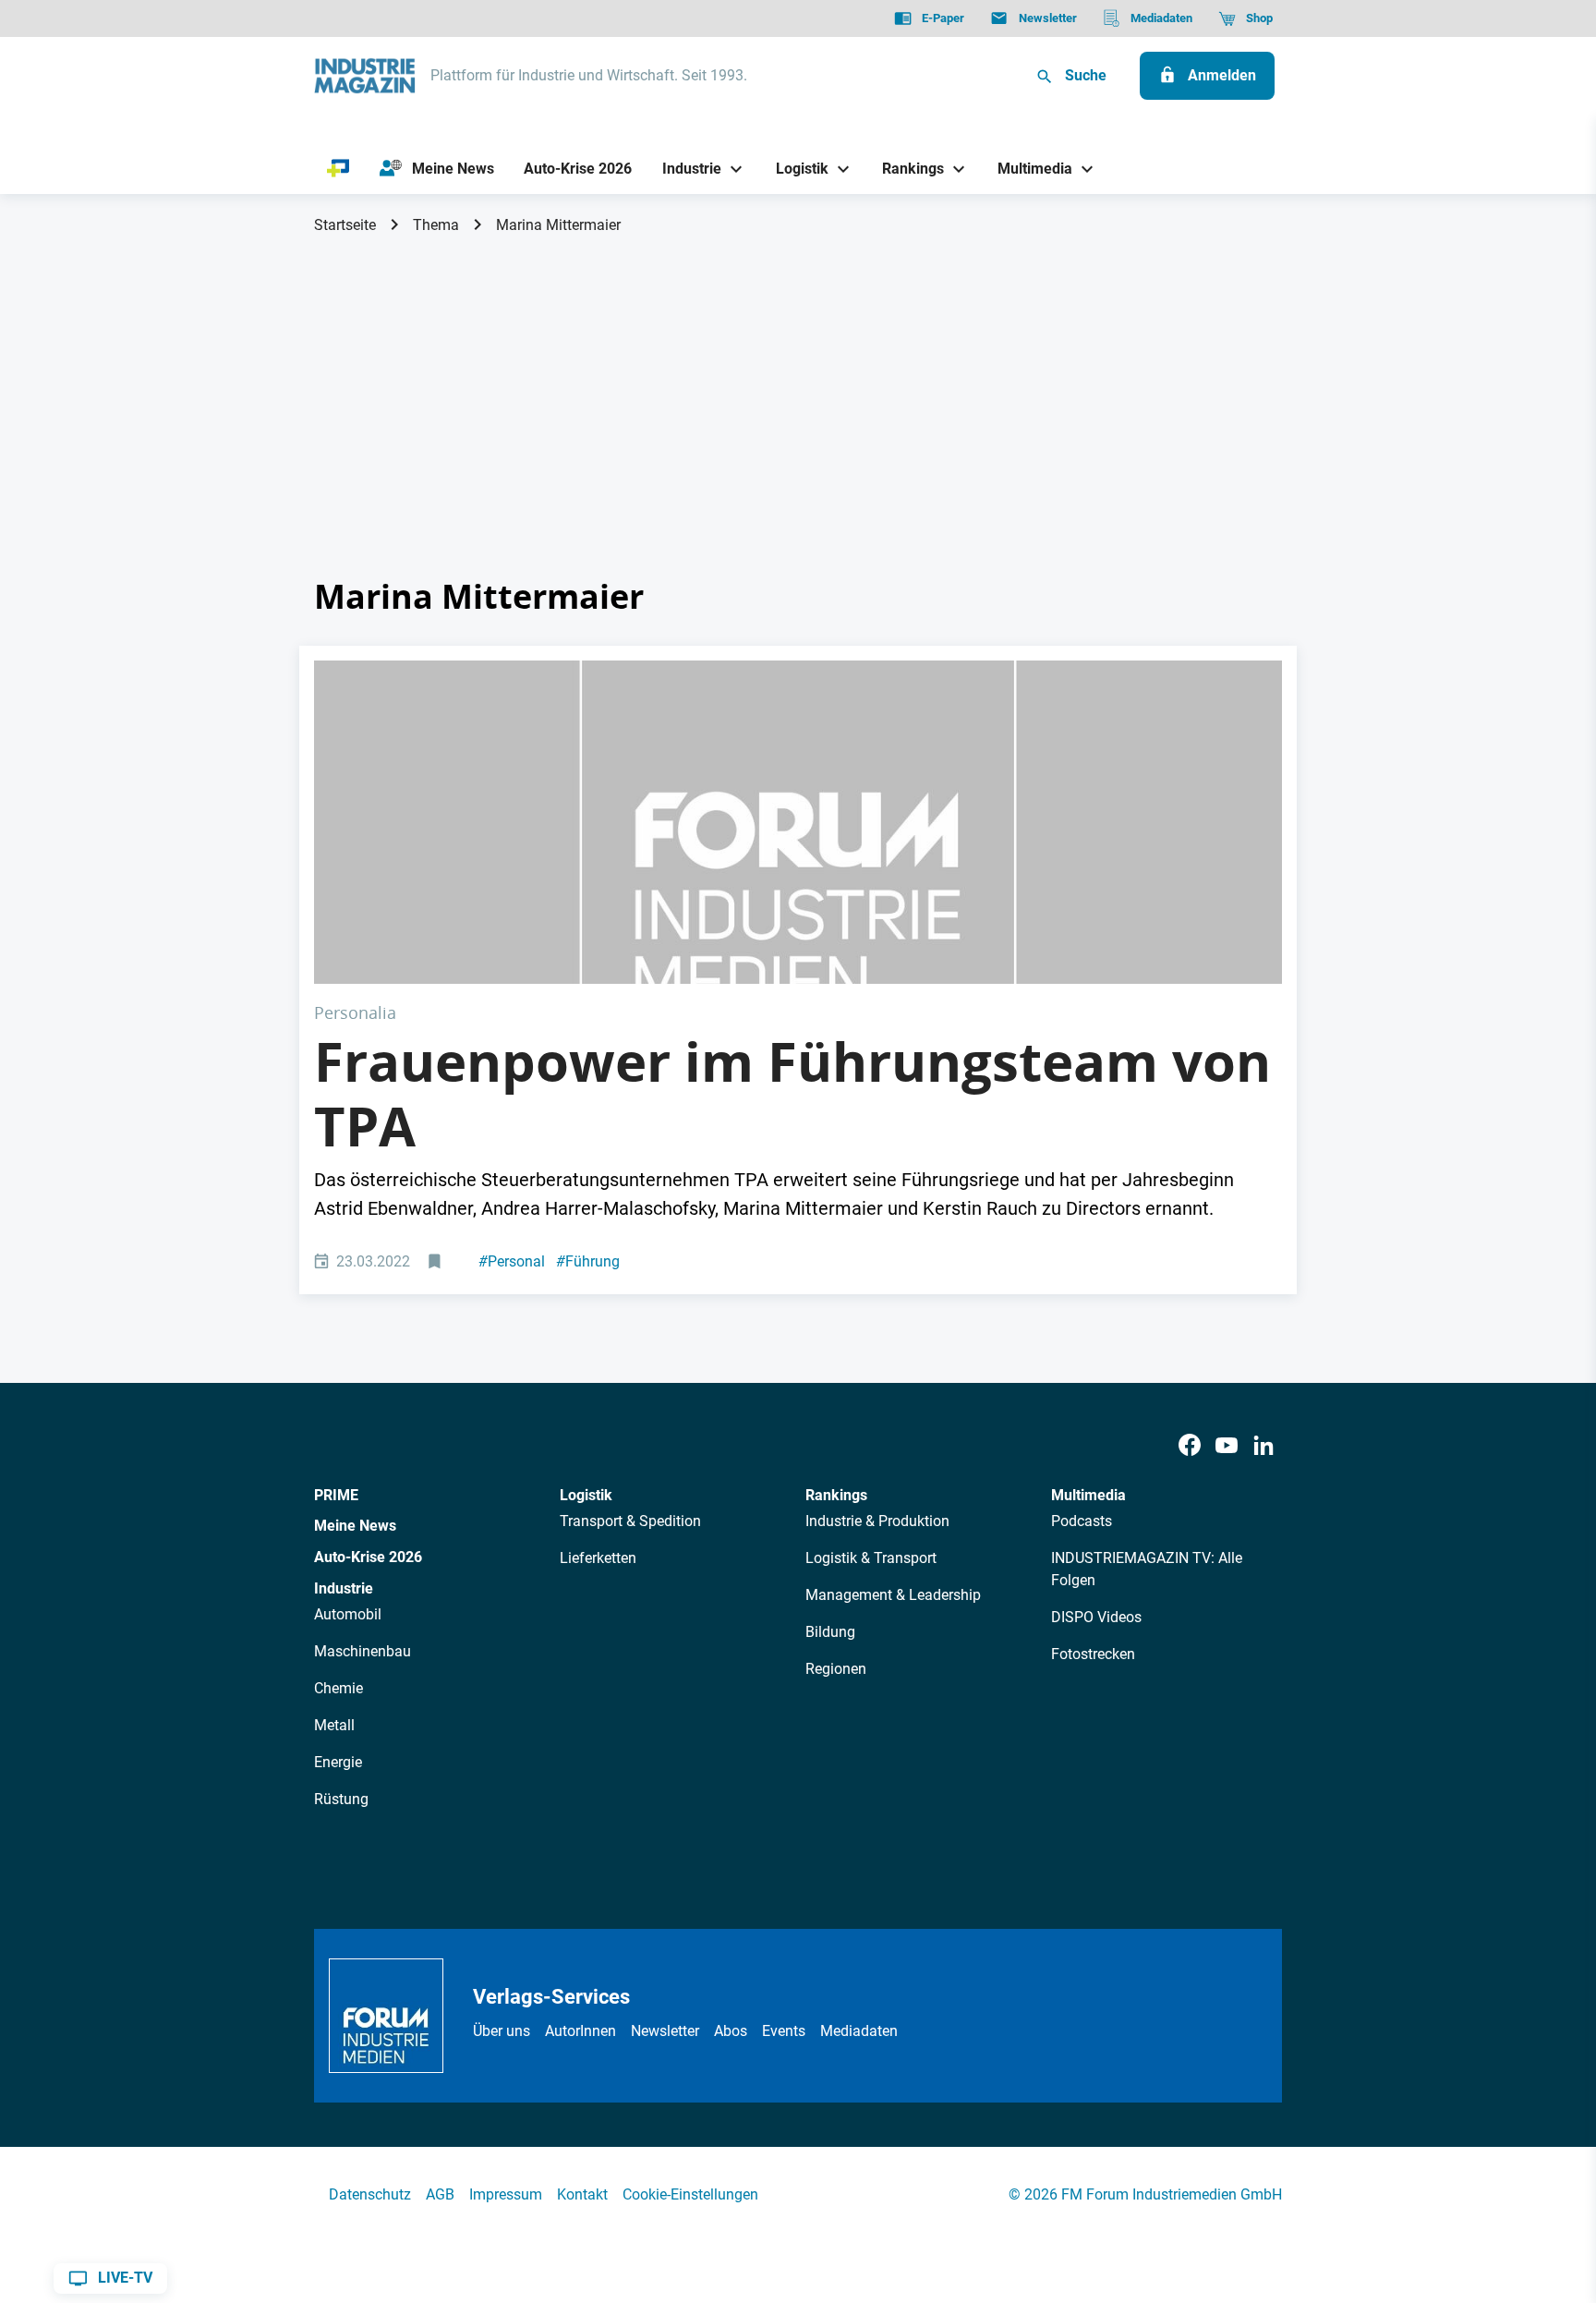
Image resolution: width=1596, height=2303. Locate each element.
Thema (436, 225)
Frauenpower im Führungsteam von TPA (792, 1094)
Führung (588, 1261)
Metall (334, 1725)
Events (784, 2031)
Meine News (355, 1526)
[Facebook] (1190, 1446)
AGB (440, 2194)
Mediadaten (859, 2031)
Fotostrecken (1093, 1654)
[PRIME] (339, 169)
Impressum (506, 2194)
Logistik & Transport (871, 1558)
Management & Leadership (893, 1595)
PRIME (336, 1495)
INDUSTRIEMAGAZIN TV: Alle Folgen (1147, 1569)
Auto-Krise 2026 (368, 1557)
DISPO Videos (1096, 1617)
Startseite (345, 225)
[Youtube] (1227, 1446)
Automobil (348, 1614)
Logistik (586, 1495)
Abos (731, 2031)
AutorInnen (580, 2031)
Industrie (344, 1588)
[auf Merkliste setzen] (436, 1262)
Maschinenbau (363, 1651)
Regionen (836, 1669)
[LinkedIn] (1263, 1446)
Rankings (836, 1495)
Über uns (502, 2031)
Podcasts (1082, 1521)
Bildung (830, 1632)
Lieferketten (598, 1558)
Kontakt (582, 2194)
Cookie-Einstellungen (690, 2194)
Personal (512, 1261)
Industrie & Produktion (877, 1521)
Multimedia (1088, 1495)
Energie (338, 1762)
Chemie (339, 1688)
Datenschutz (370, 2194)
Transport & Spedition (630, 1521)
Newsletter (665, 2031)
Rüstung (341, 1799)
